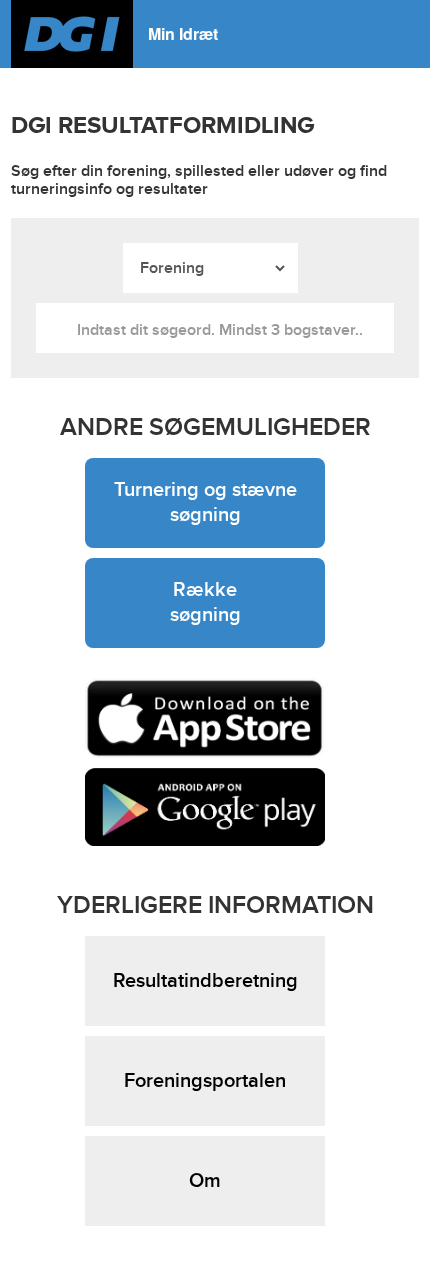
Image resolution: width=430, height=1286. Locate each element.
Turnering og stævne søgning (205, 502)
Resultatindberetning (205, 981)
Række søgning (205, 602)
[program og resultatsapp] (205, 718)
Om (205, 1181)
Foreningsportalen (205, 1081)
